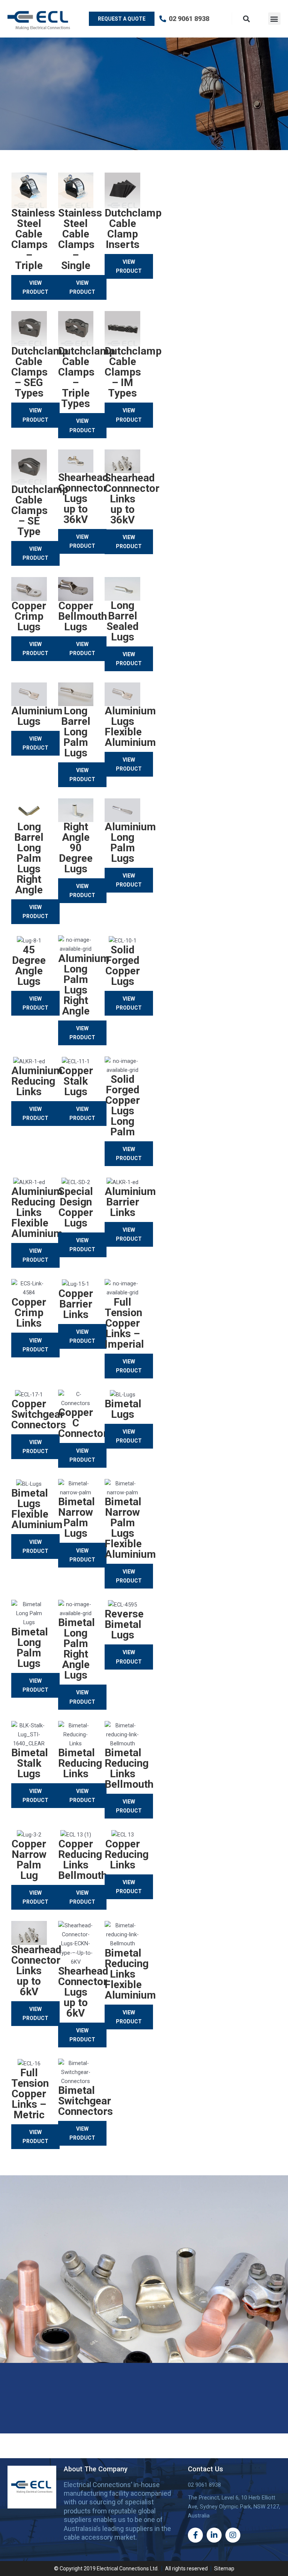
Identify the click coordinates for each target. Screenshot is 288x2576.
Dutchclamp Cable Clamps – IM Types (133, 372)
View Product (35, 287)
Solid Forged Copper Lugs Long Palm (123, 1105)
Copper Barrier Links (76, 1304)
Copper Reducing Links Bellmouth (82, 1860)
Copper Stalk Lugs (76, 1081)
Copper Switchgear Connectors (39, 1414)
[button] (274, 19)
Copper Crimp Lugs (29, 616)
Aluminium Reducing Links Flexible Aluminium (37, 1212)
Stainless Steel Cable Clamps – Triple (33, 239)
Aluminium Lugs (37, 716)
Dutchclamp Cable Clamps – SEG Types (40, 372)
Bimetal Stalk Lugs (30, 1763)
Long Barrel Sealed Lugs (123, 621)
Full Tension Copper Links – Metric (30, 2094)
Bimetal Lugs (123, 1409)
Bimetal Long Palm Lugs (30, 1648)
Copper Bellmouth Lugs (82, 616)
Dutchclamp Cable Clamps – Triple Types (87, 377)
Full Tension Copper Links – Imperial (124, 1323)
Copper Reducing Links (127, 1854)
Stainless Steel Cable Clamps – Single (80, 239)
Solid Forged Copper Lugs (123, 966)
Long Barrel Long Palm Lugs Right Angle (29, 858)
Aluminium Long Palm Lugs (130, 842)
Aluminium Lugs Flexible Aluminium (130, 727)
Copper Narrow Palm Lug (29, 1860)
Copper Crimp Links (29, 1313)
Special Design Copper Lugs (76, 1207)
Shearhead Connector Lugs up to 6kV (83, 1992)
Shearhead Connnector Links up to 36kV (132, 499)
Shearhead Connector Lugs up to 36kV (83, 498)
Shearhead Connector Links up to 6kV (36, 1971)
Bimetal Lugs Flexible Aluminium (37, 1509)
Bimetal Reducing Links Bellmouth (129, 1768)
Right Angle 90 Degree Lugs (76, 848)
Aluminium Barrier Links (130, 1202)
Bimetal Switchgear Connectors (85, 2101)
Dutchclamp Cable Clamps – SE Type (40, 510)
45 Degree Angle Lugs (29, 966)
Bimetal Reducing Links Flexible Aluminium (130, 1974)
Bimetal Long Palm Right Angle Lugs (76, 1649)
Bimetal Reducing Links (80, 1763)
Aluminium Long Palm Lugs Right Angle (84, 985)
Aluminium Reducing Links (37, 1081)
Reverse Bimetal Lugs (124, 1624)
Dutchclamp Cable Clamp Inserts (133, 229)
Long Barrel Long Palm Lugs (76, 732)
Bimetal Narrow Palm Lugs (76, 1517)
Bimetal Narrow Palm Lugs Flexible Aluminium (130, 1528)
